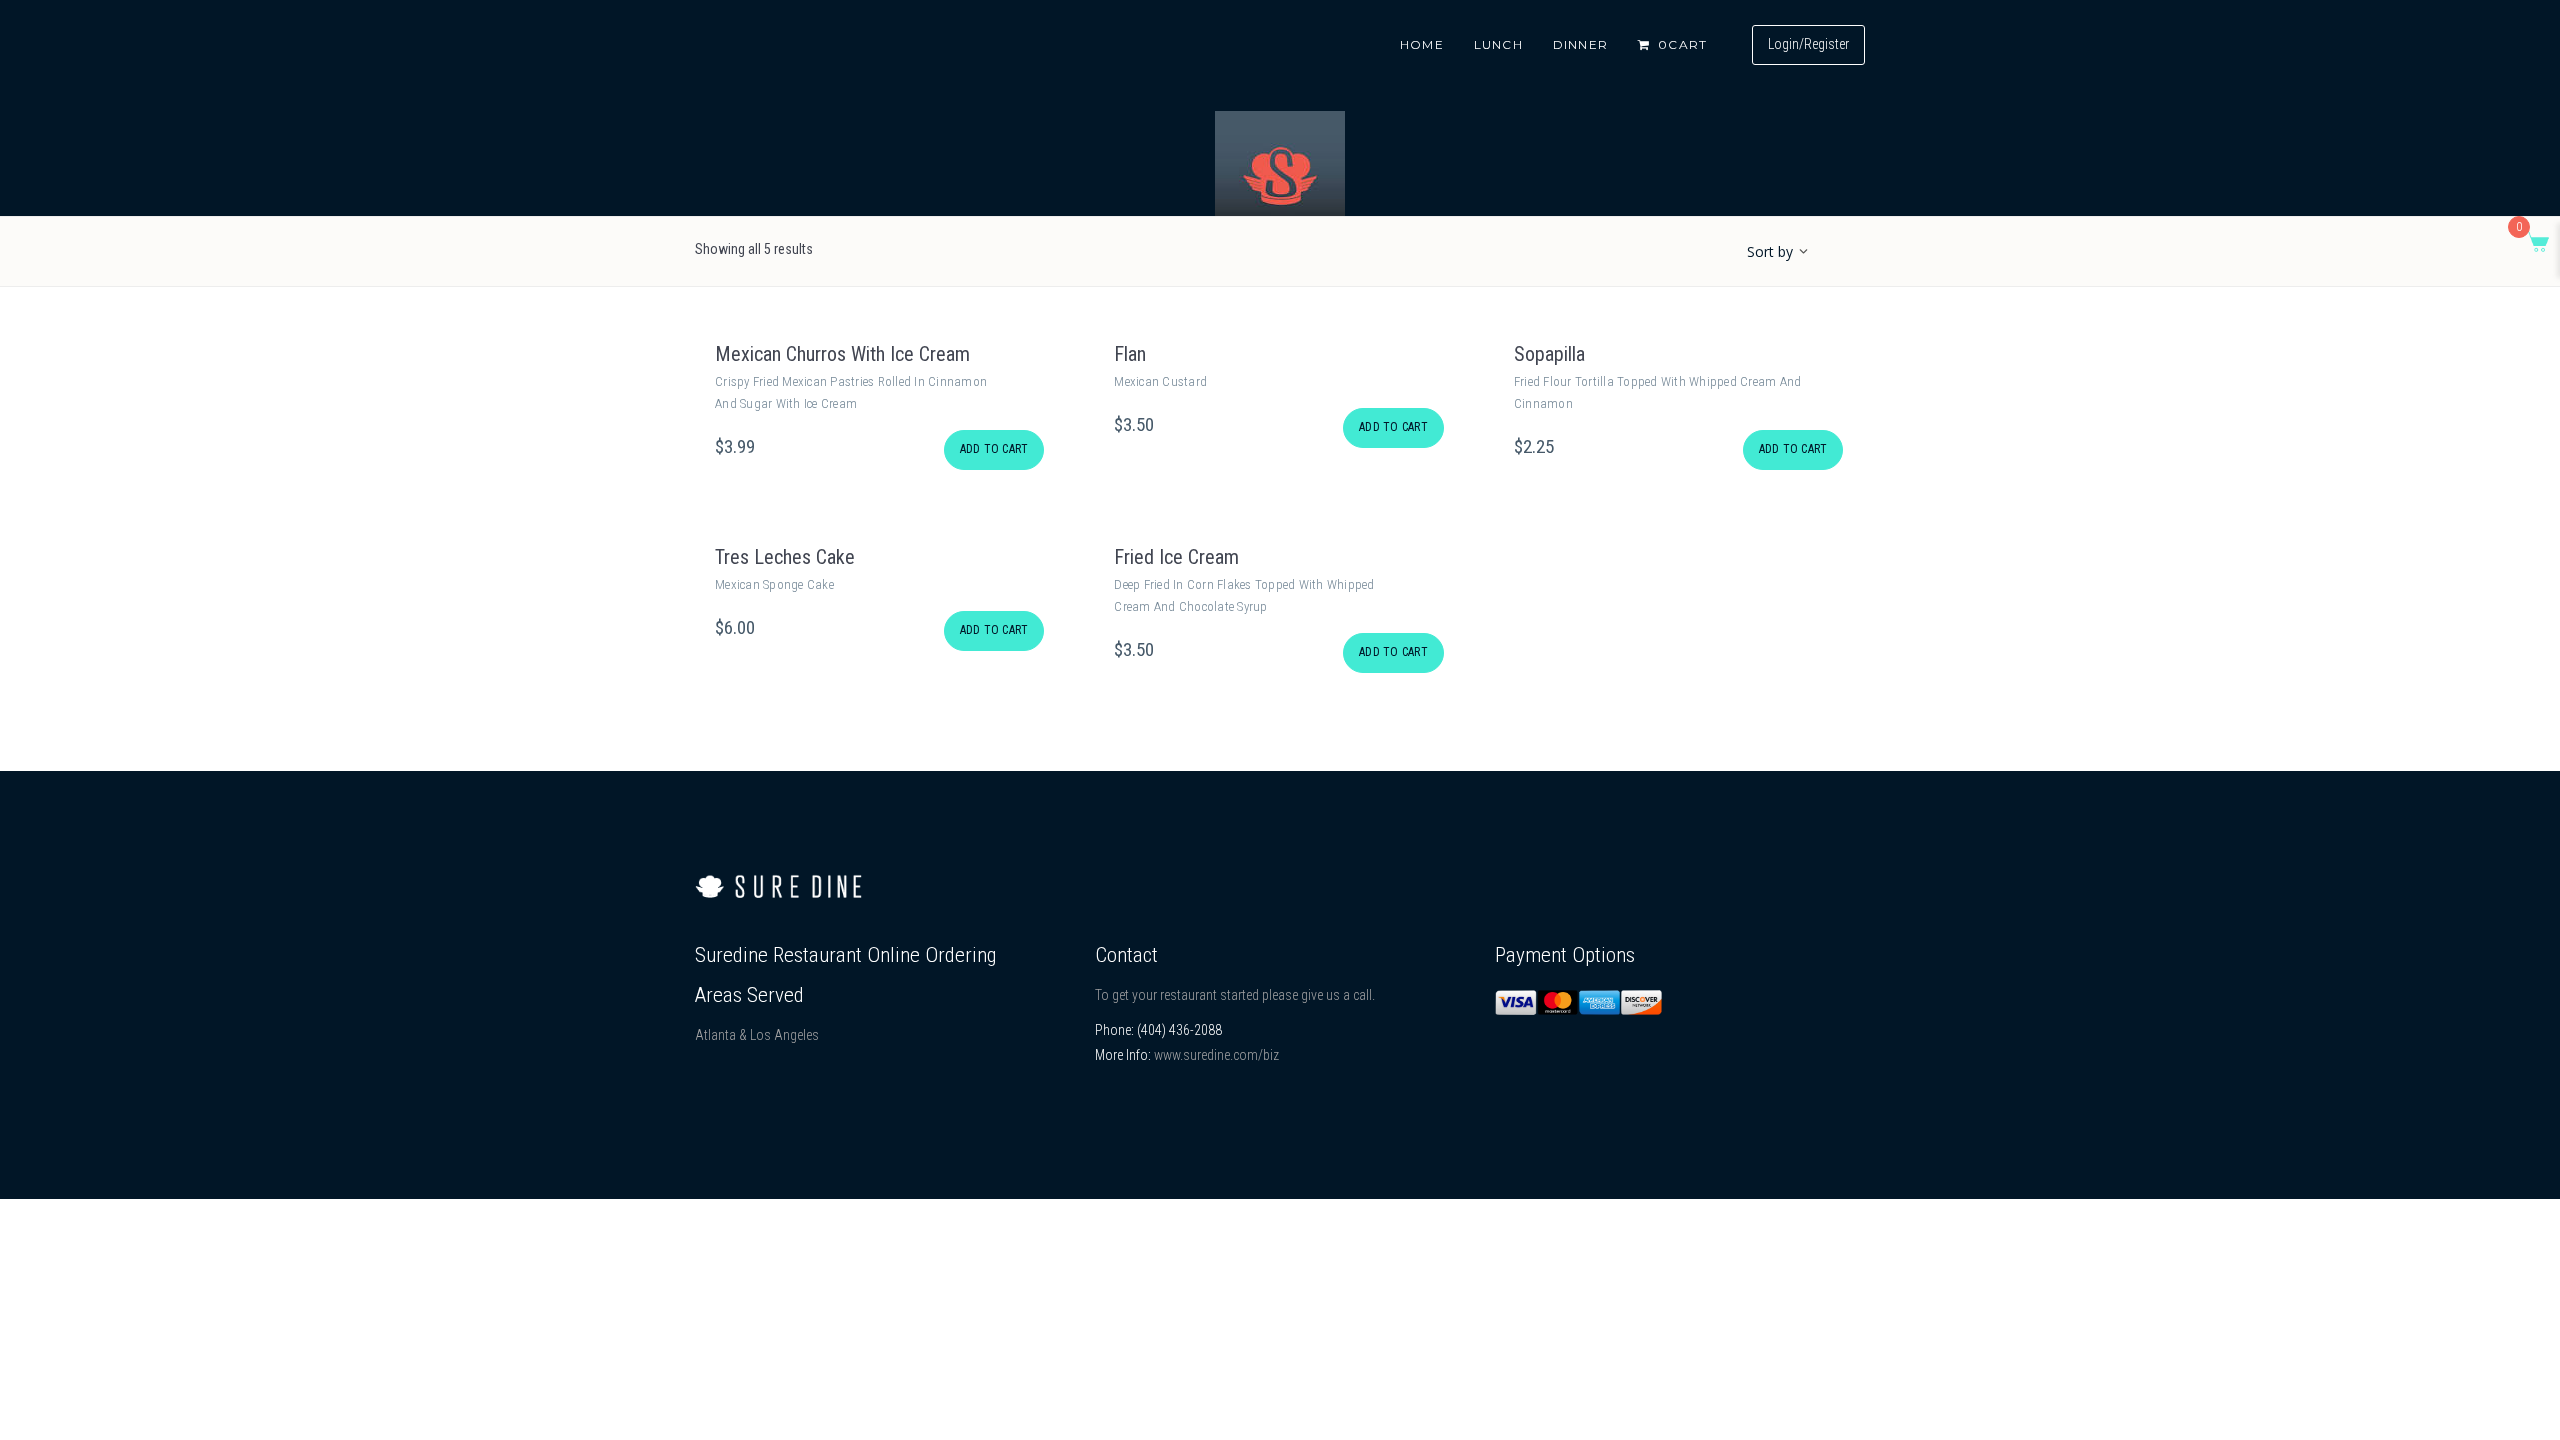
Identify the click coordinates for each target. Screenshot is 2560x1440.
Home (1422, 44)
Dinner (1580, 44)
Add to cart (994, 449)
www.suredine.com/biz (1216, 1055)
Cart (1682, 44)
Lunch (1498, 44)
